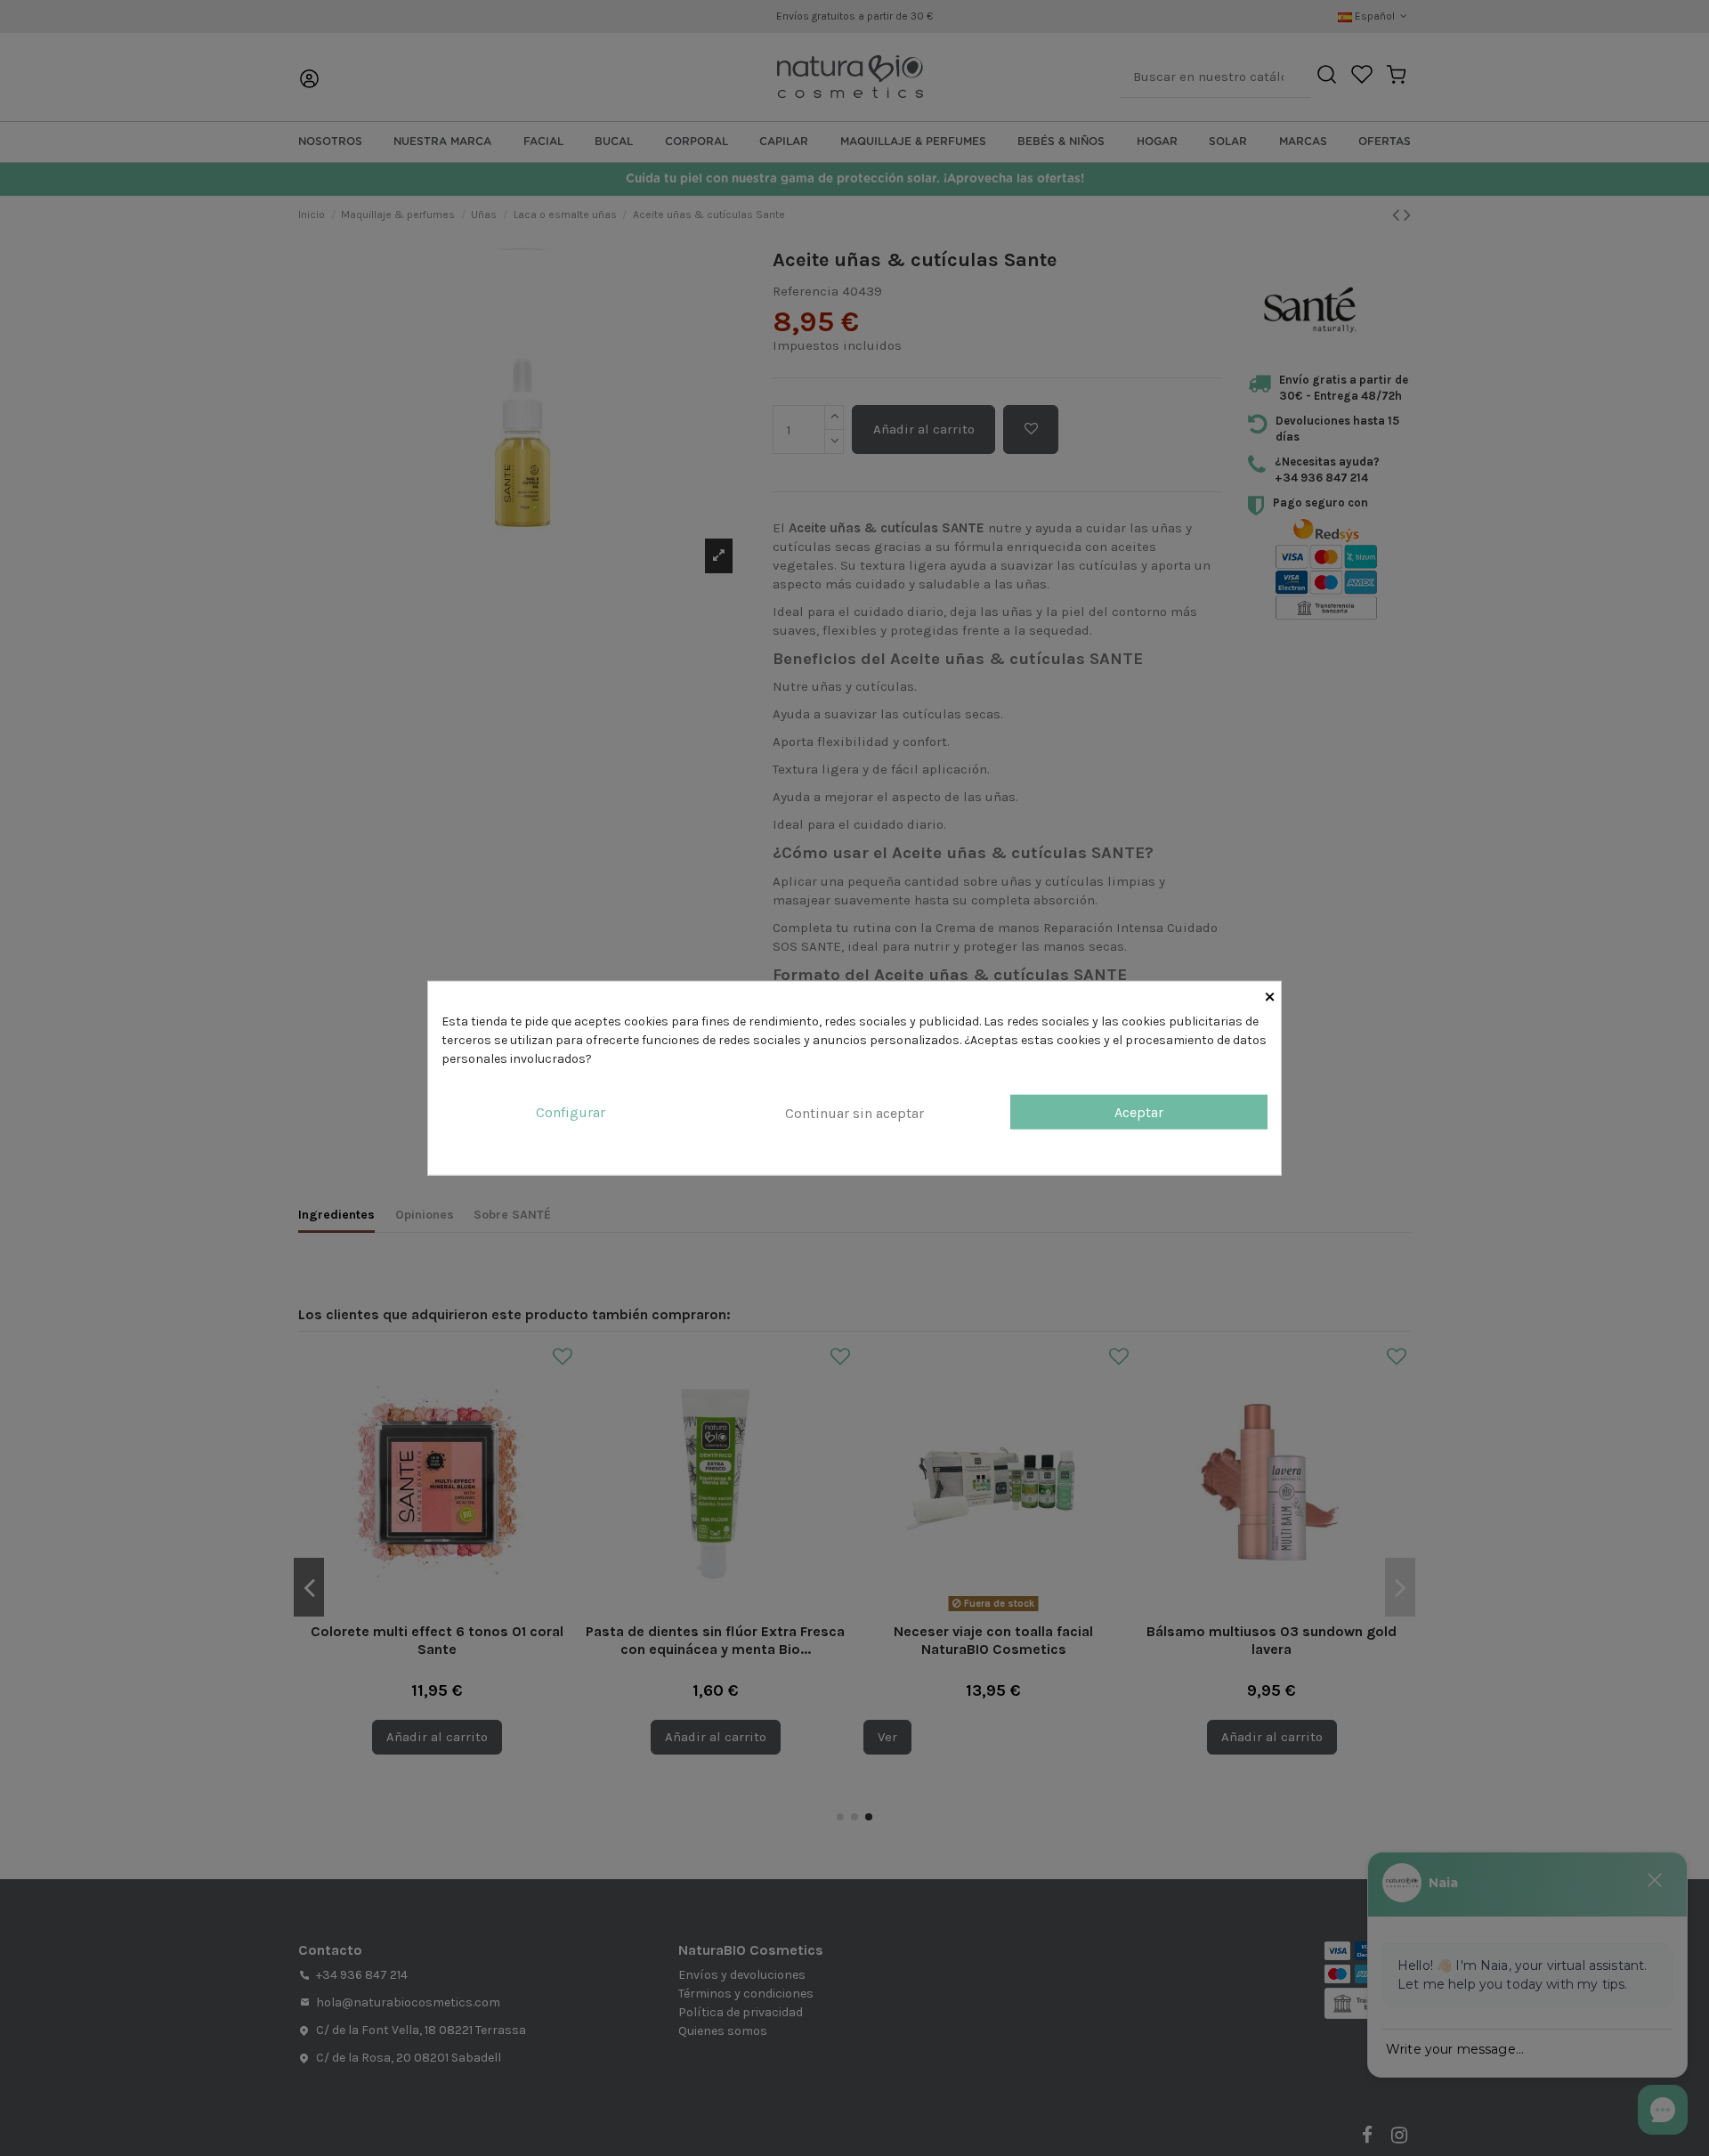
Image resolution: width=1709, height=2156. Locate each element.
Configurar (571, 1112)
